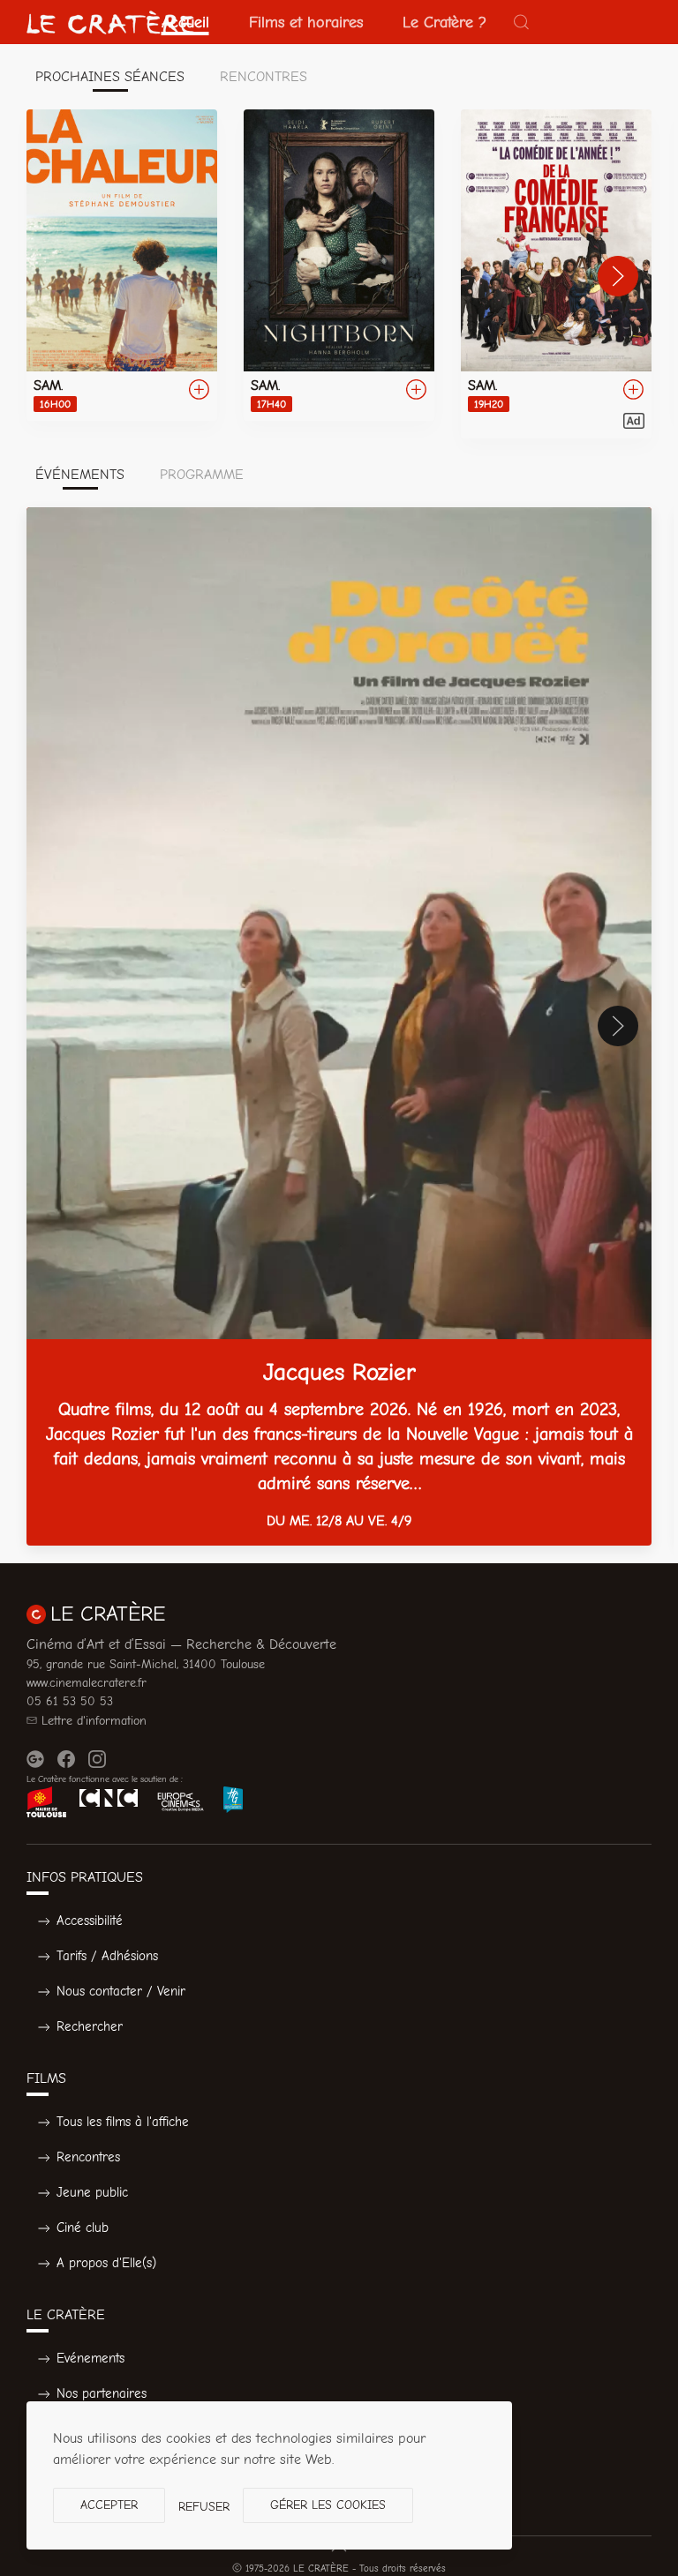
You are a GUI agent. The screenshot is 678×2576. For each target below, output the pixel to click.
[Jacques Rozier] (339, 1026)
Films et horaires (306, 22)
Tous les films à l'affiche (123, 2122)
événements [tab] (80, 475)
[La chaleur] (122, 265)
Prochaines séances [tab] (110, 77)
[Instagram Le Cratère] (97, 1759)
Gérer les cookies (328, 2505)
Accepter (109, 2505)
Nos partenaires (102, 2393)
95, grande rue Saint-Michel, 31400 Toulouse (146, 1664)
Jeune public (92, 2192)
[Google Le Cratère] (35, 1759)
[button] (522, 22)
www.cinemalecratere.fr (87, 1683)
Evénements (90, 2358)
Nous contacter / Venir (121, 1991)
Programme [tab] (202, 475)
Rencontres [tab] (264, 77)
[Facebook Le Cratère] (66, 1759)
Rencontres (88, 2157)
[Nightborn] (339, 265)
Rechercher (90, 2026)
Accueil (185, 22)
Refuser (204, 2507)
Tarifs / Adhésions (107, 1956)
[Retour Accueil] (110, 22)
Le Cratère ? (444, 22)
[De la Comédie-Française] (556, 274)
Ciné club (83, 2228)
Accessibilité (90, 1921)
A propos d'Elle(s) (106, 2263)
